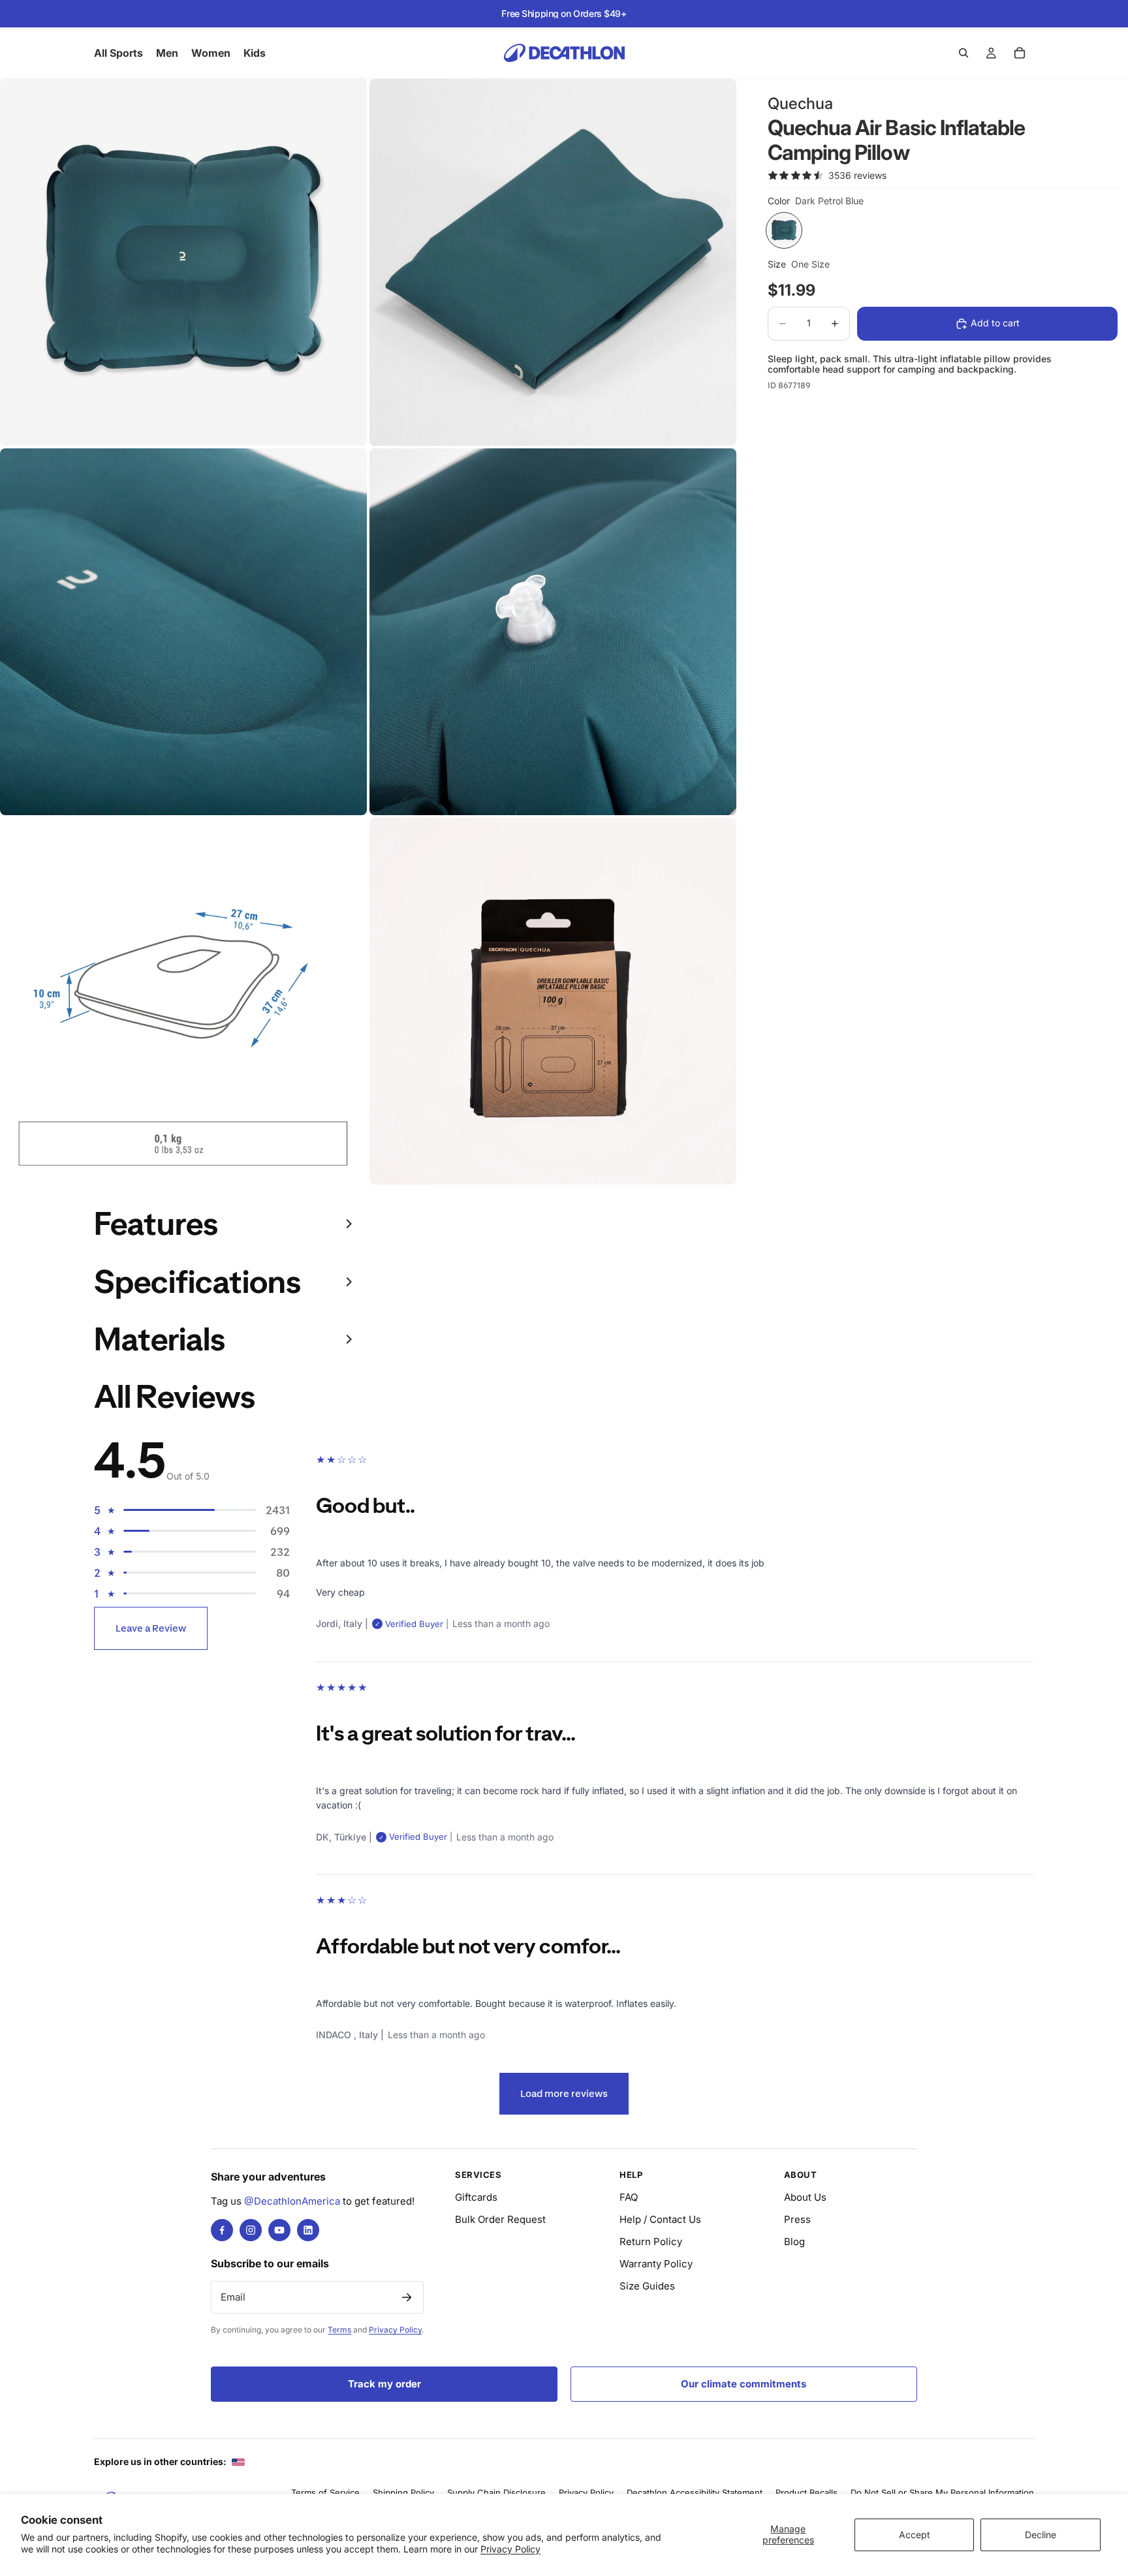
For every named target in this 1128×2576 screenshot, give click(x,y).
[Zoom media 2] (553, 262)
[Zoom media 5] (183, 1001)
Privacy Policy (510, 2549)
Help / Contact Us (660, 2219)
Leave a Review (151, 1628)
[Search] (963, 53)
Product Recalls (807, 2492)
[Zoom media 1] (183, 262)
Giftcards (476, 2197)
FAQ (629, 2197)
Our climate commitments (744, 2384)
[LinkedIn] (308, 2230)
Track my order (384, 2384)
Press (797, 2219)
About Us (805, 2197)
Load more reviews (564, 2093)
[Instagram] (251, 2230)
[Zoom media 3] (183, 632)
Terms (339, 2330)
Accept (915, 2535)
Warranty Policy (656, 2264)
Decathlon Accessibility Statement (695, 2492)
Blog (794, 2242)
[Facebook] (222, 2230)
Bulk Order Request (500, 2219)
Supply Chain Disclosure (496, 2492)
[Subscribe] (407, 2297)
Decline (1041, 2535)
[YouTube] (279, 2230)
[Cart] (1020, 53)
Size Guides (647, 2286)
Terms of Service (325, 2492)
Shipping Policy (403, 2492)
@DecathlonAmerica (292, 2201)
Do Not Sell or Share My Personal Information (942, 2492)
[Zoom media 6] (553, 1001)
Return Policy (651, 2242)
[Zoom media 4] (553, 632)
